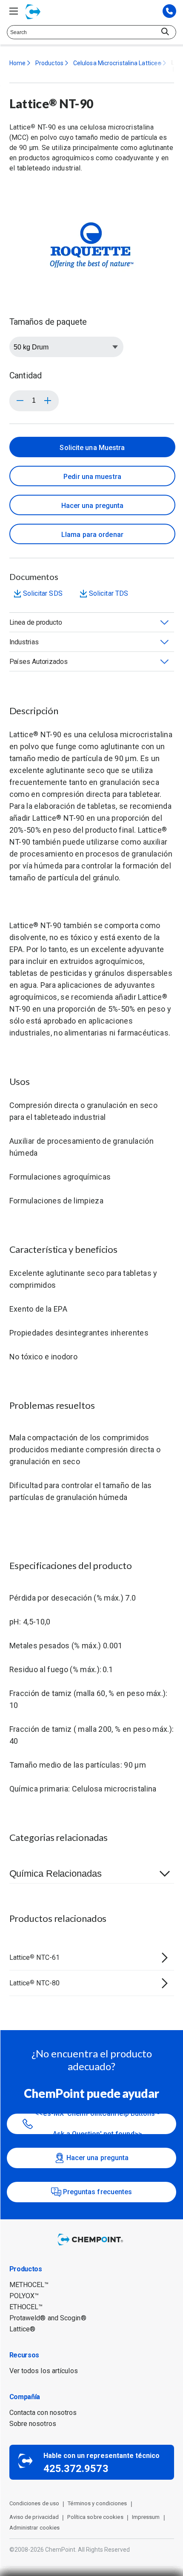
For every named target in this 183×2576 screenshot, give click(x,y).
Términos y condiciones (97, 2503)
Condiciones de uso (34, 2503)
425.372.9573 (76, 2469)
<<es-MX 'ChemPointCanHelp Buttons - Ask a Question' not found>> (97, 2124)
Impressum (146, 2517)
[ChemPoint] (91, 2246)
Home (17, 63)
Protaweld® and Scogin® (48, 2318)
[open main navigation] (14, 11)
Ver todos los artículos (44, 2371)
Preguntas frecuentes (98, 2192)
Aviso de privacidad (34, 2517)
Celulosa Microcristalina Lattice (117, 63)
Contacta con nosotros (43, 2413)
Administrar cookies (35, 2528)
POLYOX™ (24, 2296)
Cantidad (26, 375)
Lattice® (23, 2329)
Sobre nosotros (33, 2424)
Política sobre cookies (95, 2517)
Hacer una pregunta (93, 506)
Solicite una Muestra (92, 448)
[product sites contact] (169, 12)
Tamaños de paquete (48, 322)
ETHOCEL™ (26, 2307)
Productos (49, 63)
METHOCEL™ (29, 2285)
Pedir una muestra (92, 477)
